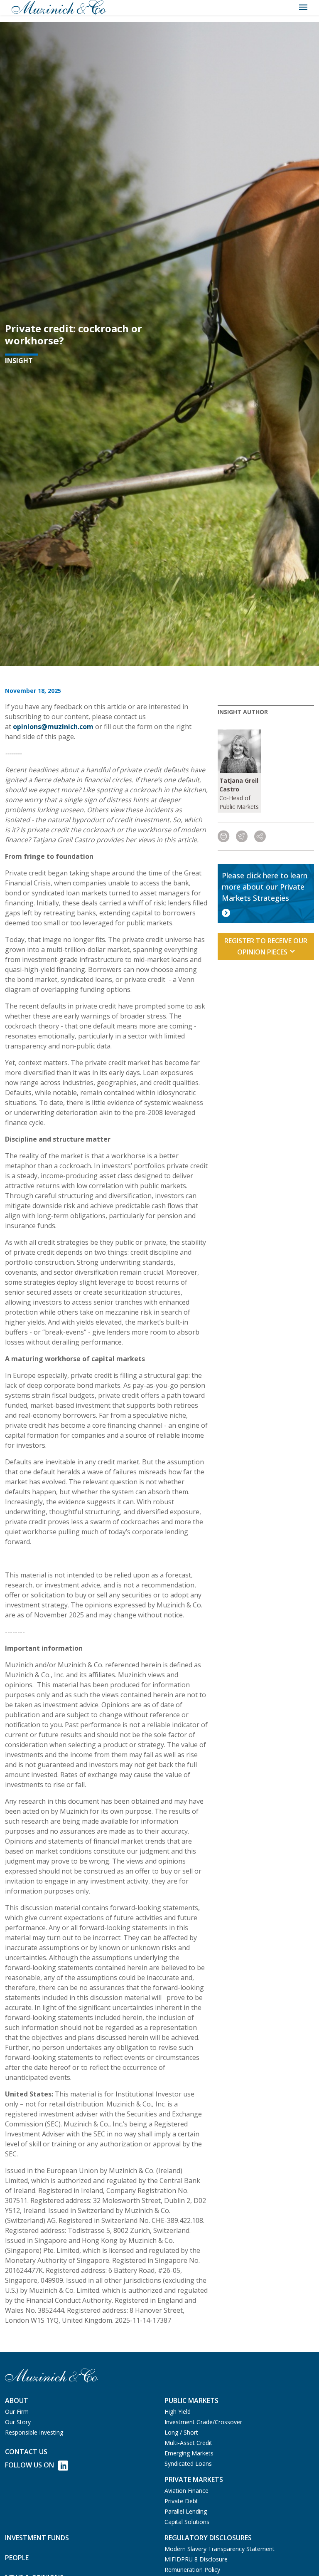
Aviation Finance (186, 2491)
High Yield (178, 2412)
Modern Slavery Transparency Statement (220, 2549)
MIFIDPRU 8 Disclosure (196, 2559)
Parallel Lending (186, 2511)
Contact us (26, 2452)
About (17, 2400)
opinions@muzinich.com (53, 727)
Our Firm (17, 2412)
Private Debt (181, 2501)
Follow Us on (29, 2465)
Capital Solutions (187, 2522)
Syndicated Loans (188, 2464)
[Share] (260, 837)
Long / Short (181, 2432)
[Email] (242, 837)
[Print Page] (223, 837)
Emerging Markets (189, 2453)
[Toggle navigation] (303, 7)
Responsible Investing (34, 2432)
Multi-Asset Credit (188, 2443)
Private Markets (194, 2480)
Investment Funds (37, 2538)
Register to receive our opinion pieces (266, 946)
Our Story (18, 2422)
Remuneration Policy (192, 2570)
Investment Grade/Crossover (203, 2422)
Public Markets (191, 2400)
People (17, 2558)
